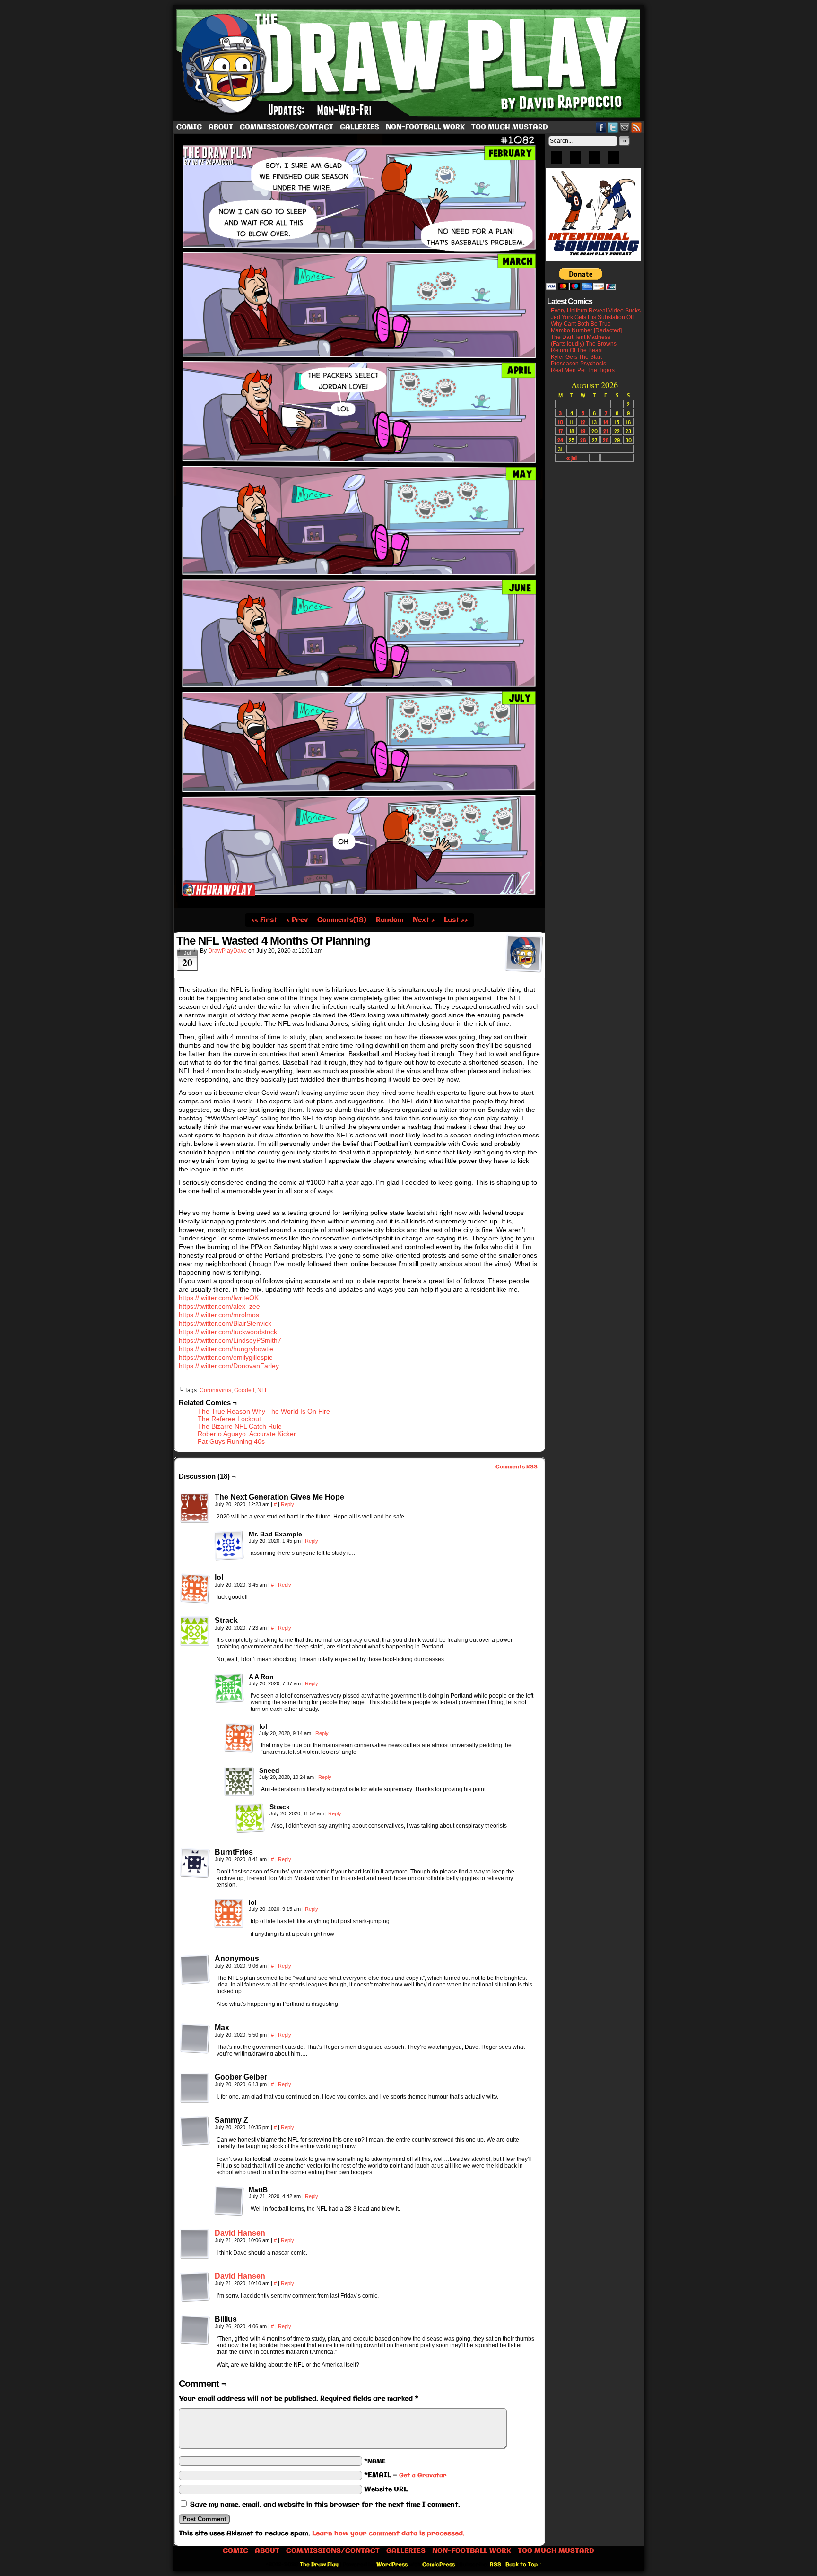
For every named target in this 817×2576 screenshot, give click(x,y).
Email (625, 127)
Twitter (613, 127)
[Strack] (195, 1631)
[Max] (195, 2038)
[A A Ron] (229, 1688)
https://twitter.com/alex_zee (219, 1306)
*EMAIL (405, 2475)
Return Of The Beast (577, 350)
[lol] (195, 1588)
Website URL (386, 2489)
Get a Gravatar (423, 2476)
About (221, 127)
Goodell (244, 1390)
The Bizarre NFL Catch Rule (240, 1426)
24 (560, 440)
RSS (637, 127)
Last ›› (456, 920)
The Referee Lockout (229, 1419)
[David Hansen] (195, 2257)
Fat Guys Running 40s (231, 1441)
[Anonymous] (195, 1969)
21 (606, 431)
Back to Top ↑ (524, 2565)
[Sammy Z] (195, 2131)
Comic (189, 127)
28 (606, 440)
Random (390, 920)
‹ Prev (297, 920)
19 (583, 431)
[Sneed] (239, 1782)
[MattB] (229, 2201)
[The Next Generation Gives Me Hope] (195, 1508)
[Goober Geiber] (195, 2088)
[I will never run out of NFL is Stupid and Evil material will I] (359, 906)
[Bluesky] (556, 160)
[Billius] (195, 2330)
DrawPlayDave (227, 951)
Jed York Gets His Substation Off (592, 317)
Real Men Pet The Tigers (583, 370)
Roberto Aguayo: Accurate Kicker (247, 1434)
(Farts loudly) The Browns (584, 344)
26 (583, 440)
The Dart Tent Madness (581, 337)
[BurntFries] (195, 1863)
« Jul (572, 458)
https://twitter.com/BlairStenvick (225, 1323)
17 (561, 431)
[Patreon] (575, 160)
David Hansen (240, 2233)
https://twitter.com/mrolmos (219, 1315)
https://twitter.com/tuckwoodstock (228, 1332)
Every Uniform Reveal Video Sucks (596, 311)
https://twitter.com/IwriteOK (219, 1298)
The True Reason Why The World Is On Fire (264, 1411)
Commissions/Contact (287, 127)
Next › (424, 920)
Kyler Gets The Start (576, 357)
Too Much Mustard (510, 127)
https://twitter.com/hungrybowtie (226, 1349)
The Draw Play (409, 63)
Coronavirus (215, 1390)
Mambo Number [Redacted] (586, 330)
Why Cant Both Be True (581, 324)
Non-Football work (425, 127)
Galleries (360, 127)
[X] (594, 160)
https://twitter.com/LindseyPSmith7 (230, 1340)
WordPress (392, 2565)
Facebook (601, 127)
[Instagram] (613, 160)
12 (583, 422)
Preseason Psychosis (578, 364)
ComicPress (439, 2565)
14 (606, 422)
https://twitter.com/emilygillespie (226, 1357)
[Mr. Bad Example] (229, 1545)
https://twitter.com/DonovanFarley (229, 1366)
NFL (263, 1390)
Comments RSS (517, 1467)
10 (561, 422)
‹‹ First (264, 920)
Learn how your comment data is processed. (388, 2533)
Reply (287, 1504)
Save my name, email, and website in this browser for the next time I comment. (325, 2505)
